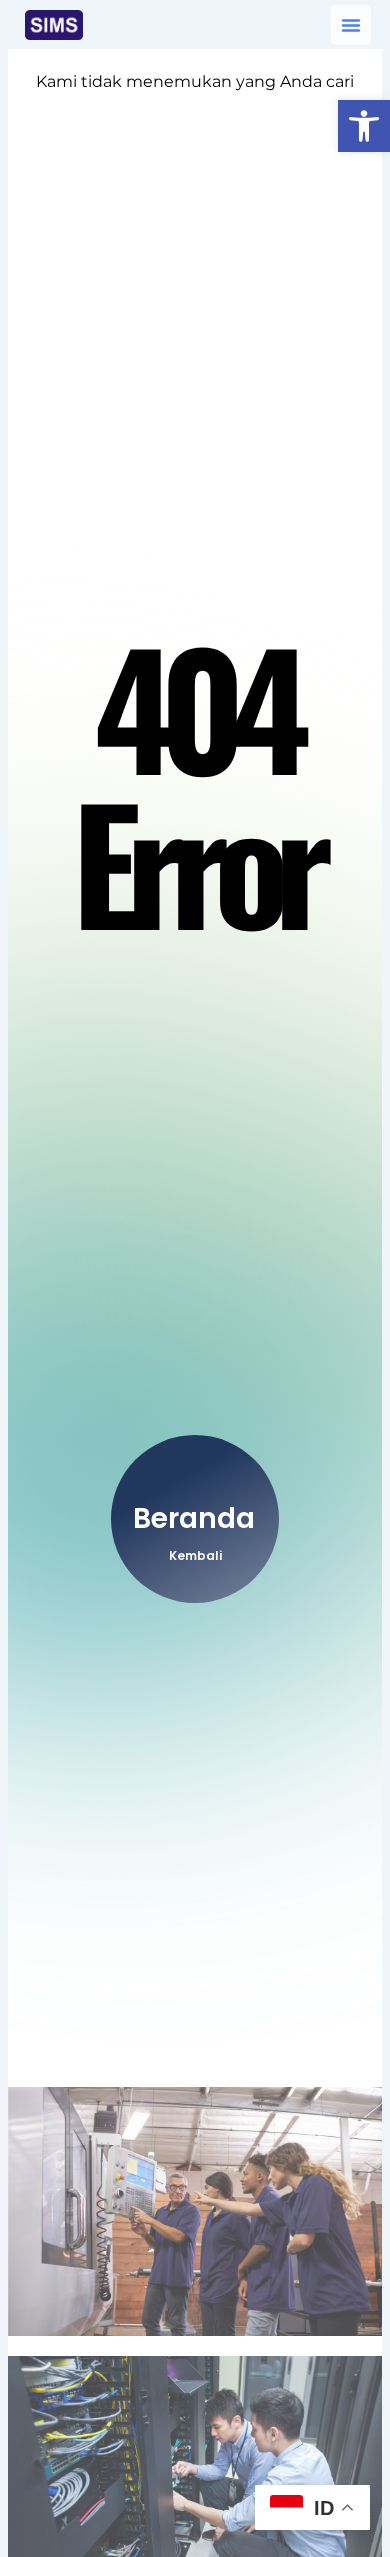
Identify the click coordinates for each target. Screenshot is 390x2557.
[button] (364, 126)
